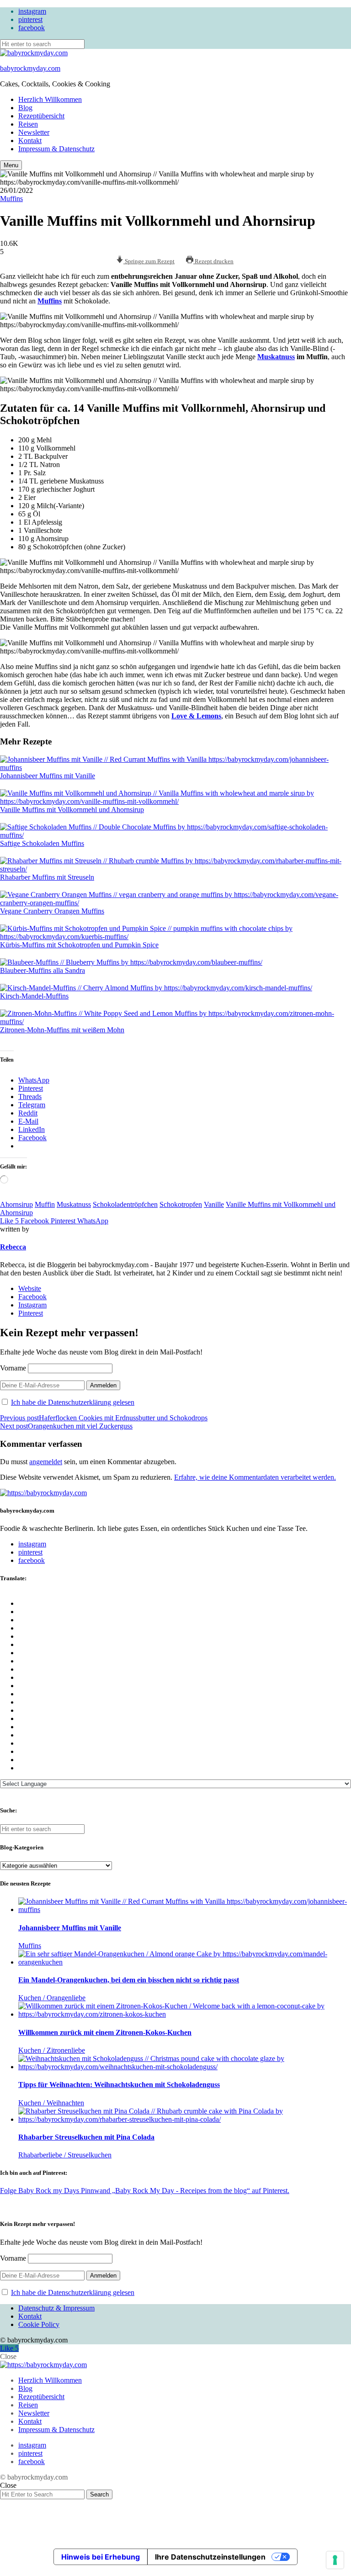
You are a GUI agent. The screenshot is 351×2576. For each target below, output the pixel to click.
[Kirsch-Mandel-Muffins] (156, 988)
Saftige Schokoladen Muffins (42, 843)
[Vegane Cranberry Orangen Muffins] (171, 899)
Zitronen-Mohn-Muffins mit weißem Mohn (62, 1030)
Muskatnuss (276, 357)
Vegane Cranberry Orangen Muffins (52, 911)
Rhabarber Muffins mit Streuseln (47, 877)
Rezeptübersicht (41, 116)
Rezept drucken (213, 261)
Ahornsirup (16, 1204)
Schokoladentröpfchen (125, 1204)
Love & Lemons (196, 716)
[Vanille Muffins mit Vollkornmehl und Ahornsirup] (171, 797)
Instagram (32, 1305)
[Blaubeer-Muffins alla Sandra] (131, 962)
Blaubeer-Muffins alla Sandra (43, 970)
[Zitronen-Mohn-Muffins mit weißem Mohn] (171, 1018)
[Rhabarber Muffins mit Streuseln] (171, 865)
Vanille (214, 1204)
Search (99, 2494)
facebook (32, 28)
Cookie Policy (39, 2324)
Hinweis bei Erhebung (101, 2557)
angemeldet (46, 1462)
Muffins (11, 199)
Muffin (45, 1204)
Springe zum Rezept (149, 261)
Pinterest (31, 1313)
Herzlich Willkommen (50, 99)
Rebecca (13, 1247)
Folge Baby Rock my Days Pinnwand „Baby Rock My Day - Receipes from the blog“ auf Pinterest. (145, 2191)
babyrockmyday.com (30, 68)
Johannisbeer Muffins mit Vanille (48, 776)
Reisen (28, 124)
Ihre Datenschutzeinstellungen (210, 2557)
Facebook (32, 1297)
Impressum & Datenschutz (56, 149)
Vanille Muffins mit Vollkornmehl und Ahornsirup (72, 810)
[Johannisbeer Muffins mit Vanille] (171, 764)
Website (30, 1288)
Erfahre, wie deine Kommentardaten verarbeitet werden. (255, 1477)
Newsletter (34, 132)
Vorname (13, 1368)
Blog (25, 108)
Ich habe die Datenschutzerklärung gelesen (73, 1402)
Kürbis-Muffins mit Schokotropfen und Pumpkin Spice (79, 945)
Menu (11, 165)
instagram (32, 11)
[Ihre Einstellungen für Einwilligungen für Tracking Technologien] (335, 2560)
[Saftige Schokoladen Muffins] (171, 831)
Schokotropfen (181, 1204)
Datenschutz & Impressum (56, 2308)
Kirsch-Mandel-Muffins (34, 996)
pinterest (30, 19)
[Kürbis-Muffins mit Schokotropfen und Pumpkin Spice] (171, 933)
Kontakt (30, 141)
